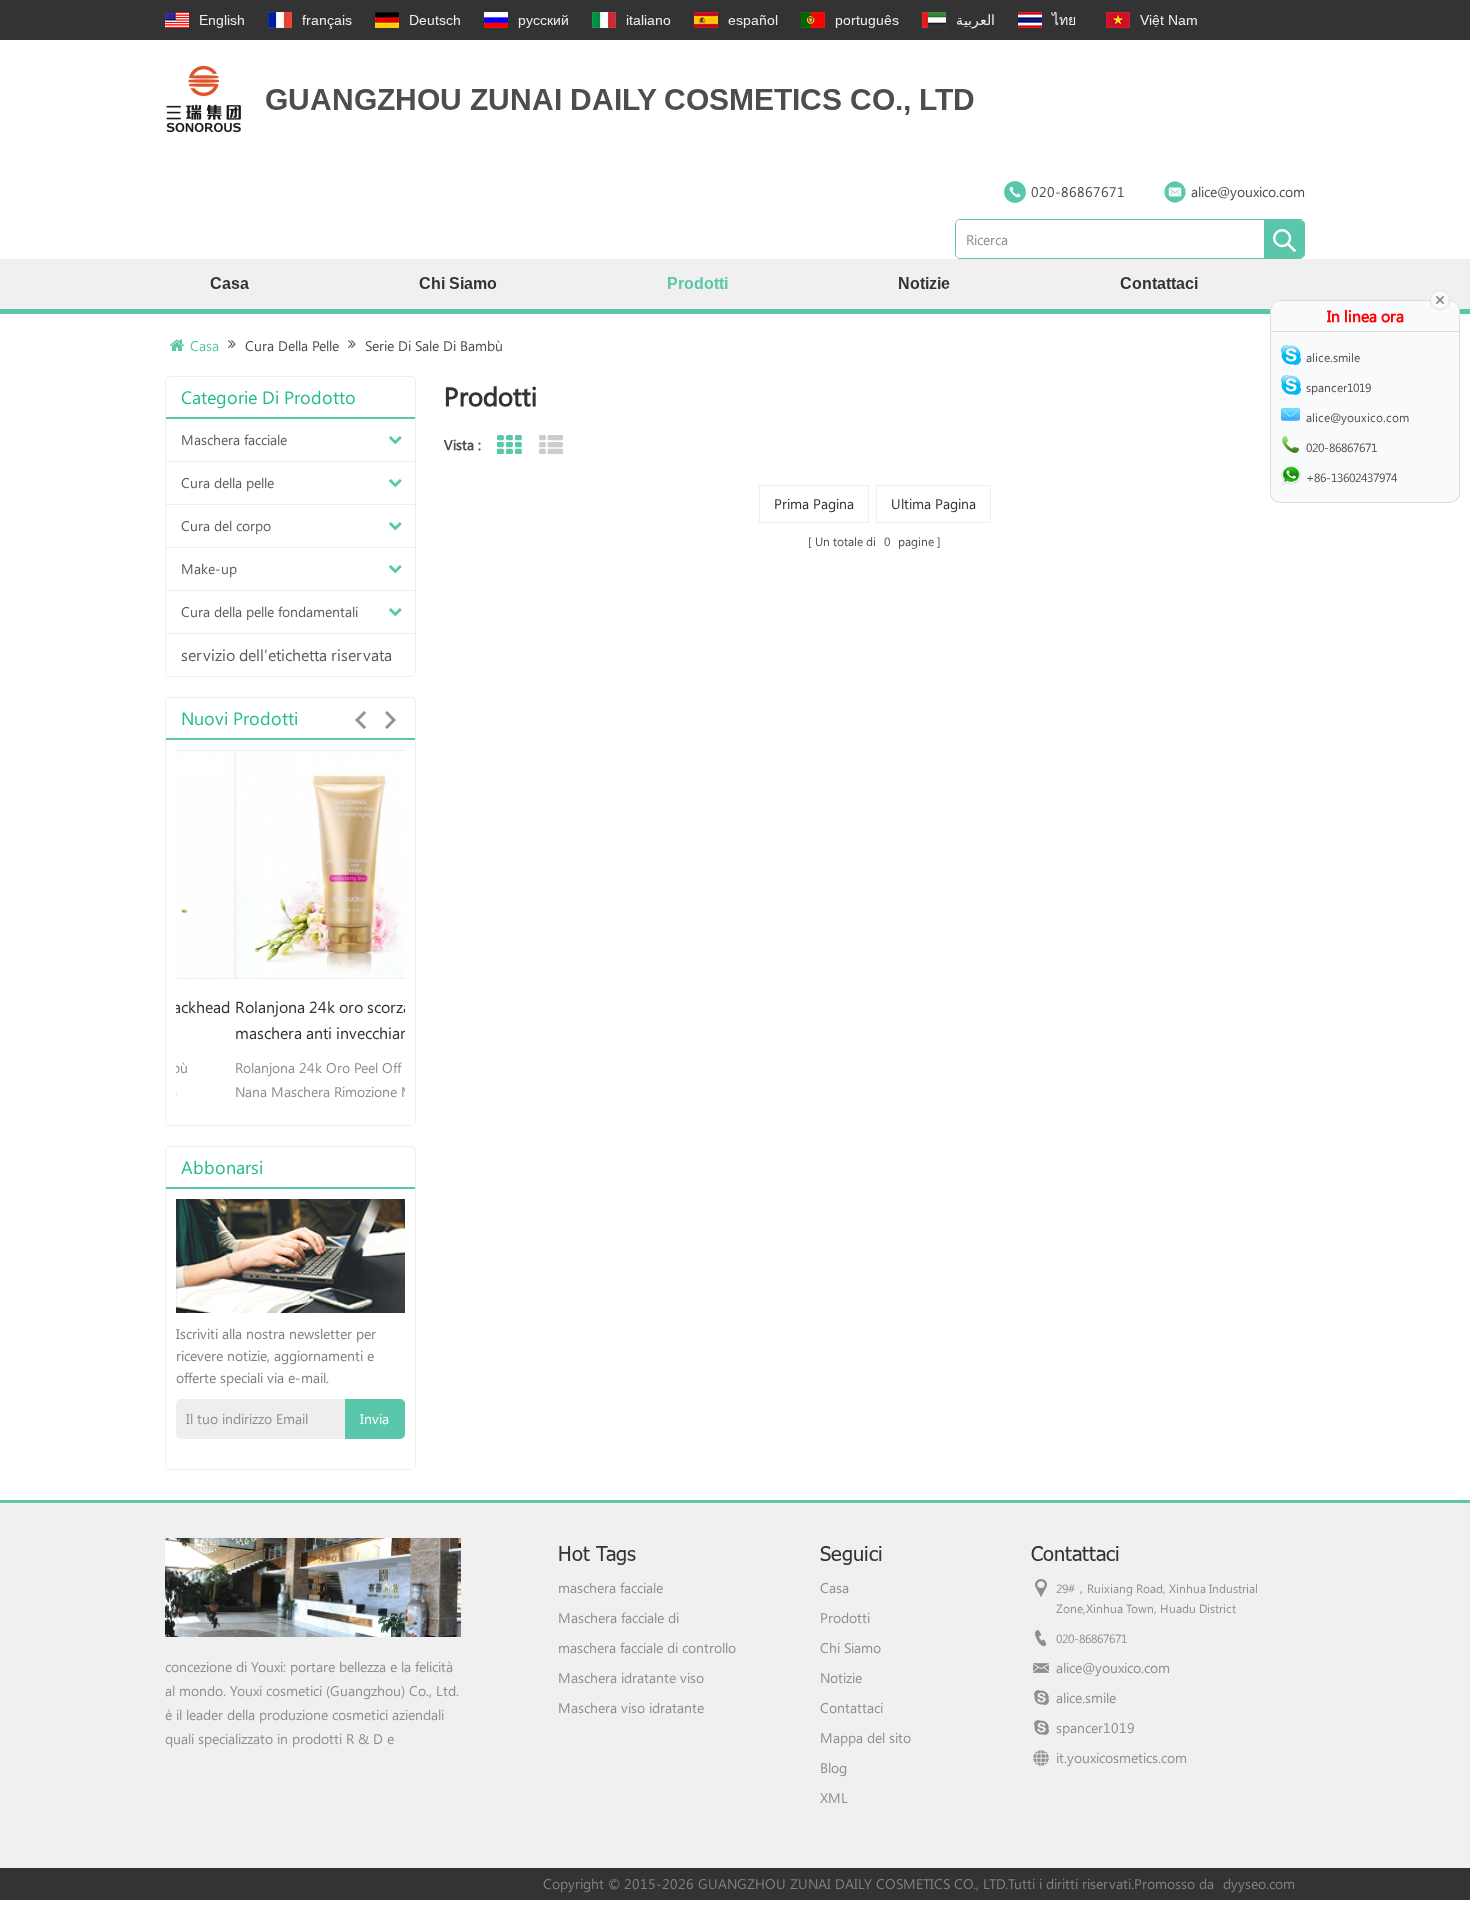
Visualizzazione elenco (550, 445)
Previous (360, 720)
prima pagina (814, 503)
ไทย (1064, 20)
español (753, 20)
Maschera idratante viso (631, 1677)
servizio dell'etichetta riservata (286, 654)
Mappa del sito (865, 1737)
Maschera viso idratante (631, 1707)
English (222, 20)
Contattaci (1159, 283)
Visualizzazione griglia (508, 445)
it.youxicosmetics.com (1121, 1757)
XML (834, 1797)
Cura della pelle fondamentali (269, 611)
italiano (648, 20)
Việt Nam (1169, 20)
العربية (975, 20)
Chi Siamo (458, 283)
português (867, 20)
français (327, 20)
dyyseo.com (1259, 1883)
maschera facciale (610, 1587)
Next (390, 720)
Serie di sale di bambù (434, 345)
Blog (833, 1767)
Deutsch (435, 20)
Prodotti (697, 283)
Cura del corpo (226, 525)
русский (543, 20)
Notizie (924, 283)
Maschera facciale (234, 439)
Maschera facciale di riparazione (618, 1618)
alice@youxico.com (1248, 191)
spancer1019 (1095, 1727)
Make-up (209, 568)
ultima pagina (933, 503)
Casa (229, 283)
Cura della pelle (292, 345)
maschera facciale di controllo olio (647, 1648)
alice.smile (1086, 1697)
